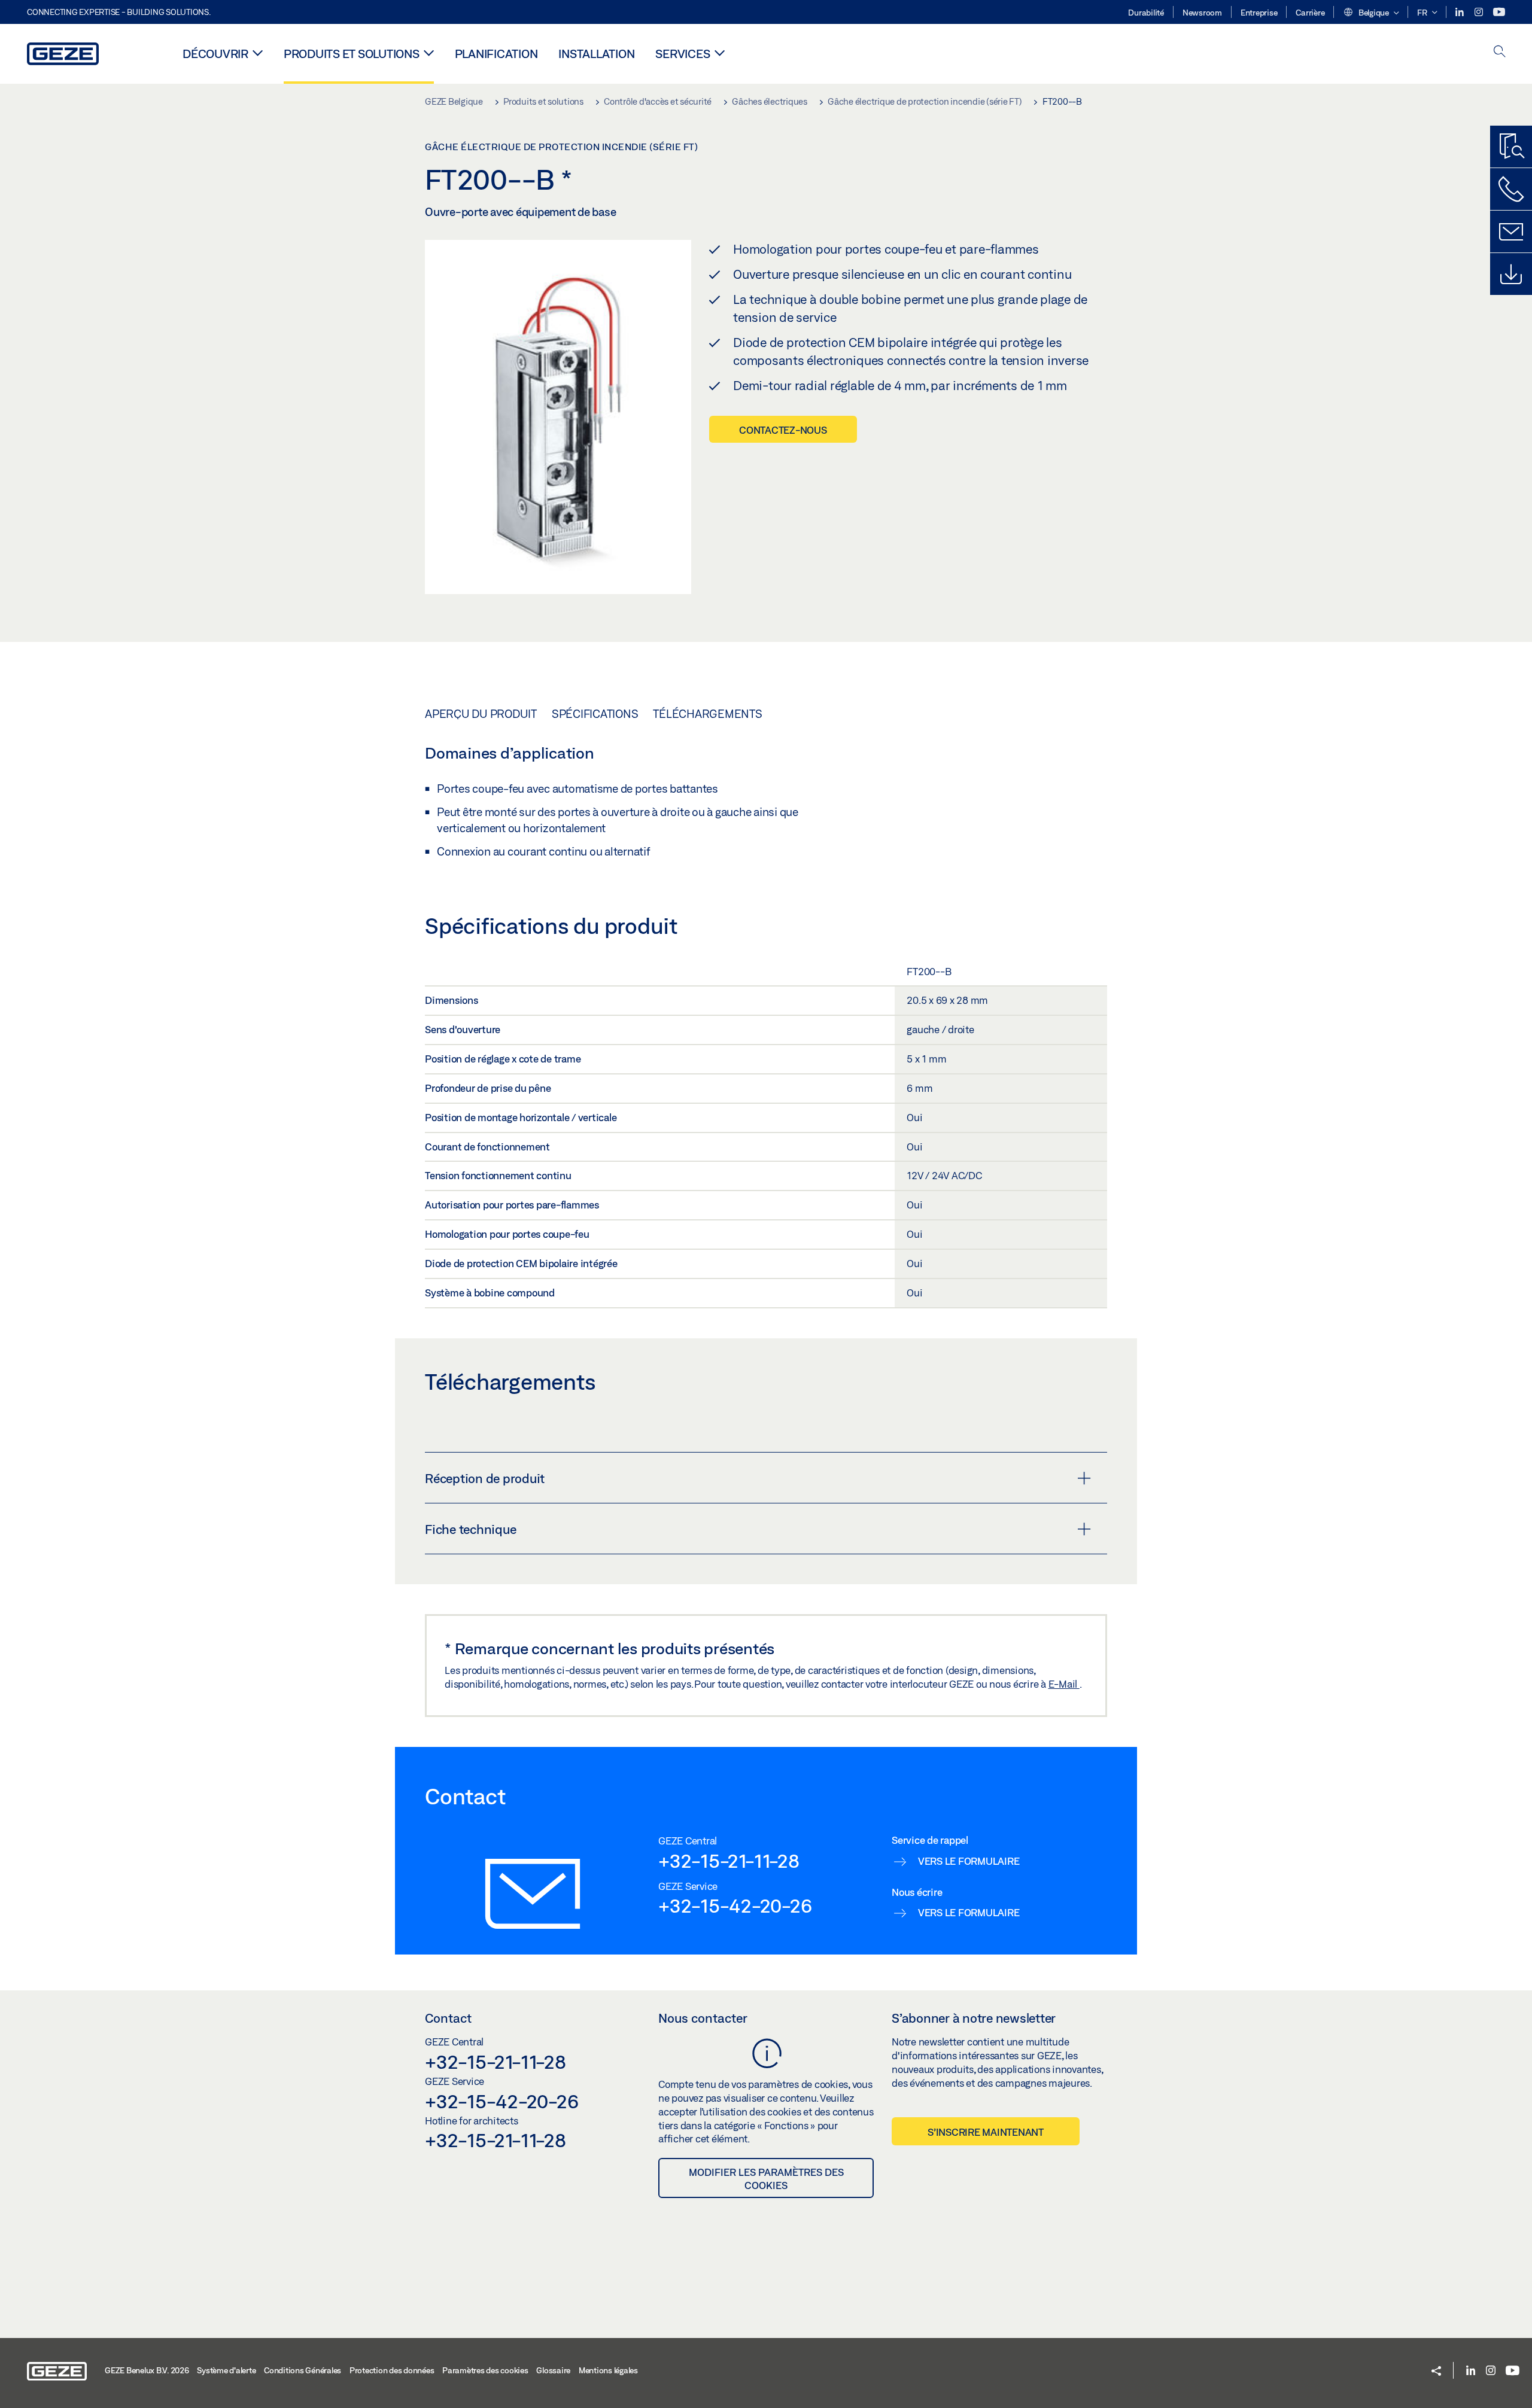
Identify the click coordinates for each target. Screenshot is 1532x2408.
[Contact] (1511, 232)
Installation (596, 54)
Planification (496, 54)
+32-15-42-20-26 (735, 1905)
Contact (448, 2018)
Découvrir (215, 54)
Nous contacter (703, 2018)
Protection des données (392, 2370)
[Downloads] (1511, 274)
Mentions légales (608, 2370)
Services (683, 54)
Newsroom (1202, 13)
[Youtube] (1499, 12)
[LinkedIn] (1460, 12)
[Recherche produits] (1511, 147)
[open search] (1500, 52)
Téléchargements (707, 714)
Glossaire (553, 2370)
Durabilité (1146, 13)
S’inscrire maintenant (986, 2132)
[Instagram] (1480, 12)
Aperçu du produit (481, 714)
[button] (1371, 13)
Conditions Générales (303, 2370)
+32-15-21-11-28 (729, 1861)
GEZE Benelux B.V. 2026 (147, 2370)
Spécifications (595, 714)
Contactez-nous (783, 430)
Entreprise (1259, 13)
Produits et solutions (352, 54)
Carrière (1310, 13)
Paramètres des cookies (485, 2370)
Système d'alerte (226, 2370)
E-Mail (1064, 1684)
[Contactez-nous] (1511, 189)
